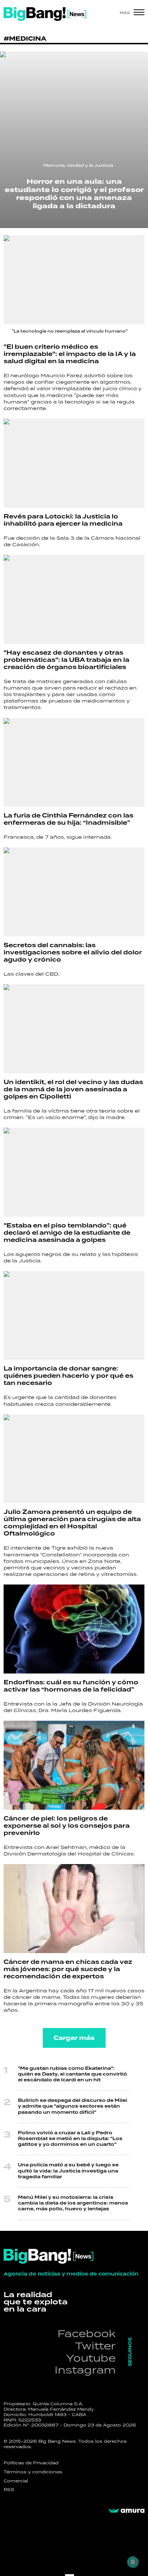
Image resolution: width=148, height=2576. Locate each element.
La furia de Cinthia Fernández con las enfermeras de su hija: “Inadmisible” (68, 819)
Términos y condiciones (33, 2472)
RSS (9, 2490)
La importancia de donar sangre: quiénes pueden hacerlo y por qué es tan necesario (68, 1376)
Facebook (87, 2333)
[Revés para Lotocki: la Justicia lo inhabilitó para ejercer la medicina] (74, 463)
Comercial (16, 2481)
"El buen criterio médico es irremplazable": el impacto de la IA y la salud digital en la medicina (70, 354)
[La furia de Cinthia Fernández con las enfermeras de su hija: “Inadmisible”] (74, 763)
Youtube (91, 2358)
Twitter (95, 2346)
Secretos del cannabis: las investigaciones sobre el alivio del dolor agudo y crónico (73, 953)
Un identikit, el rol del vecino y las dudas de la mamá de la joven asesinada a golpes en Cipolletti (73, 1089)
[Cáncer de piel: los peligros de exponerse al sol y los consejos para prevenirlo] (74, 1765)
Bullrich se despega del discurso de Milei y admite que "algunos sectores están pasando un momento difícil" (73, 2106)
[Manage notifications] (133, 2562)
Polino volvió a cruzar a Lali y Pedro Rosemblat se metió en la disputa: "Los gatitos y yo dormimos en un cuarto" (70, 2139)
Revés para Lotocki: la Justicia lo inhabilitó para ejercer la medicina (63, 520)
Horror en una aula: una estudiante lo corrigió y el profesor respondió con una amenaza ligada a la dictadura (74, 194)
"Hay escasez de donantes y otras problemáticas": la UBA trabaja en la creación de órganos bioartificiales (66, 660)
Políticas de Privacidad (31, 2463)
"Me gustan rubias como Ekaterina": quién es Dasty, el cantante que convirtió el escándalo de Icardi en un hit (73, 2074)
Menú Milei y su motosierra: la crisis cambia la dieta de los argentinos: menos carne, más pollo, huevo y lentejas (73, 2203)
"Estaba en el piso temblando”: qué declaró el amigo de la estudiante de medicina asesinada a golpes (67, 1233)
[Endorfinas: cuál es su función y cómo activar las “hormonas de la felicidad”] (74, 1629)
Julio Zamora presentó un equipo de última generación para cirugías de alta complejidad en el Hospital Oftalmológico (72, 1523)
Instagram (85, 2370)
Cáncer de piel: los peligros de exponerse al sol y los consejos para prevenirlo (67, 1826)
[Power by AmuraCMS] (126, 2511)
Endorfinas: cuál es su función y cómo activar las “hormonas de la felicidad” (71, 1686)
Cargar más (74, 2038)
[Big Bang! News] (45, 14)
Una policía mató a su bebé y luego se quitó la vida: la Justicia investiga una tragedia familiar (68, 2171)
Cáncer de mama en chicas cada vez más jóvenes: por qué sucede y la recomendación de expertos (68, 1969)
